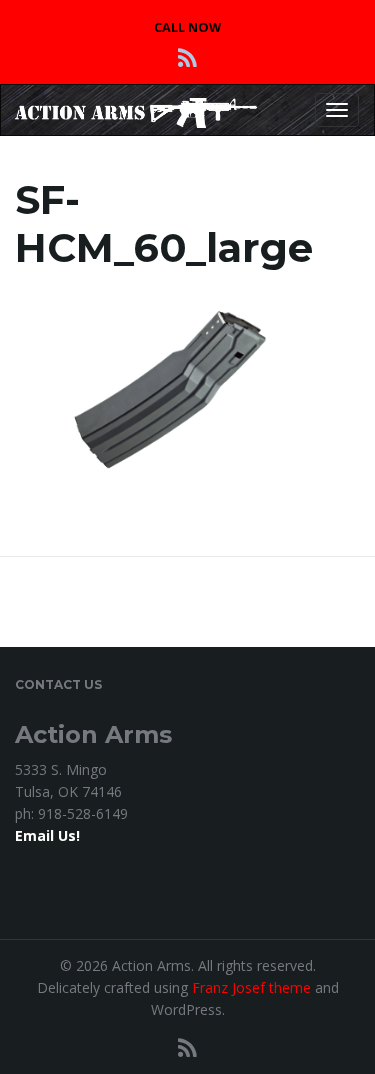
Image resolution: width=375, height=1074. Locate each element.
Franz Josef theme (251, 987)
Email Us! (47, 835)
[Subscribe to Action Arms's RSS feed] (187, 57)
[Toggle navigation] (337, 110)
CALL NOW (187, 27)
